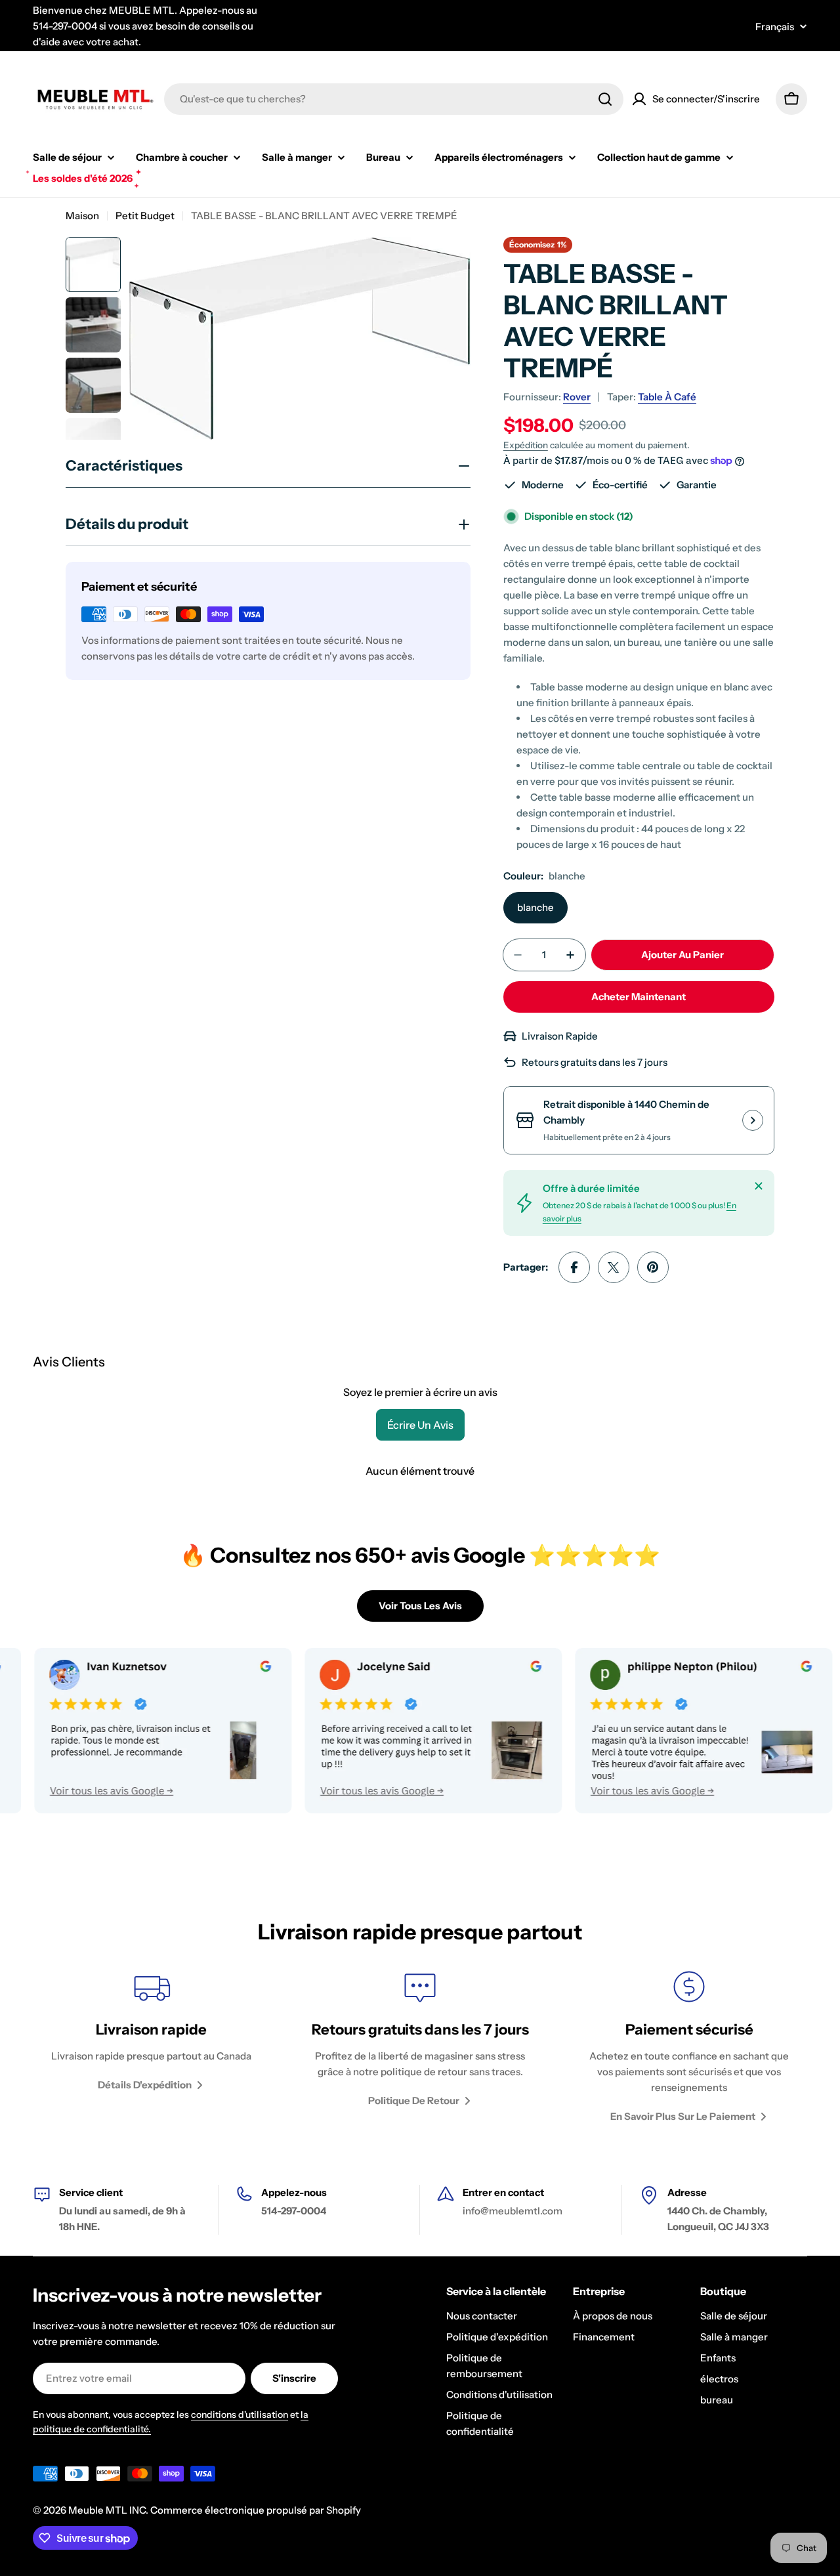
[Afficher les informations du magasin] (753, 1120)
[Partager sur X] (614, 1267)
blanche (535, 907)
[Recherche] (605, 99)
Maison (82, 216)
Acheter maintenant (639, 997)
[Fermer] (759, 1186)
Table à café (667, 397)
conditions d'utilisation (240, 2415)
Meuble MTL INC (107, 2510)
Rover (577, 397)
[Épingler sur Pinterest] (653, 1267)
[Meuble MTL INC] (377, 1731)
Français (775, 27)
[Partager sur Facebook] (574, 1267)
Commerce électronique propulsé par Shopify (256, 2510)
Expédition (526, 445)
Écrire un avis (420, 1425)
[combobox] (394, 99)
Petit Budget (145, 216)
